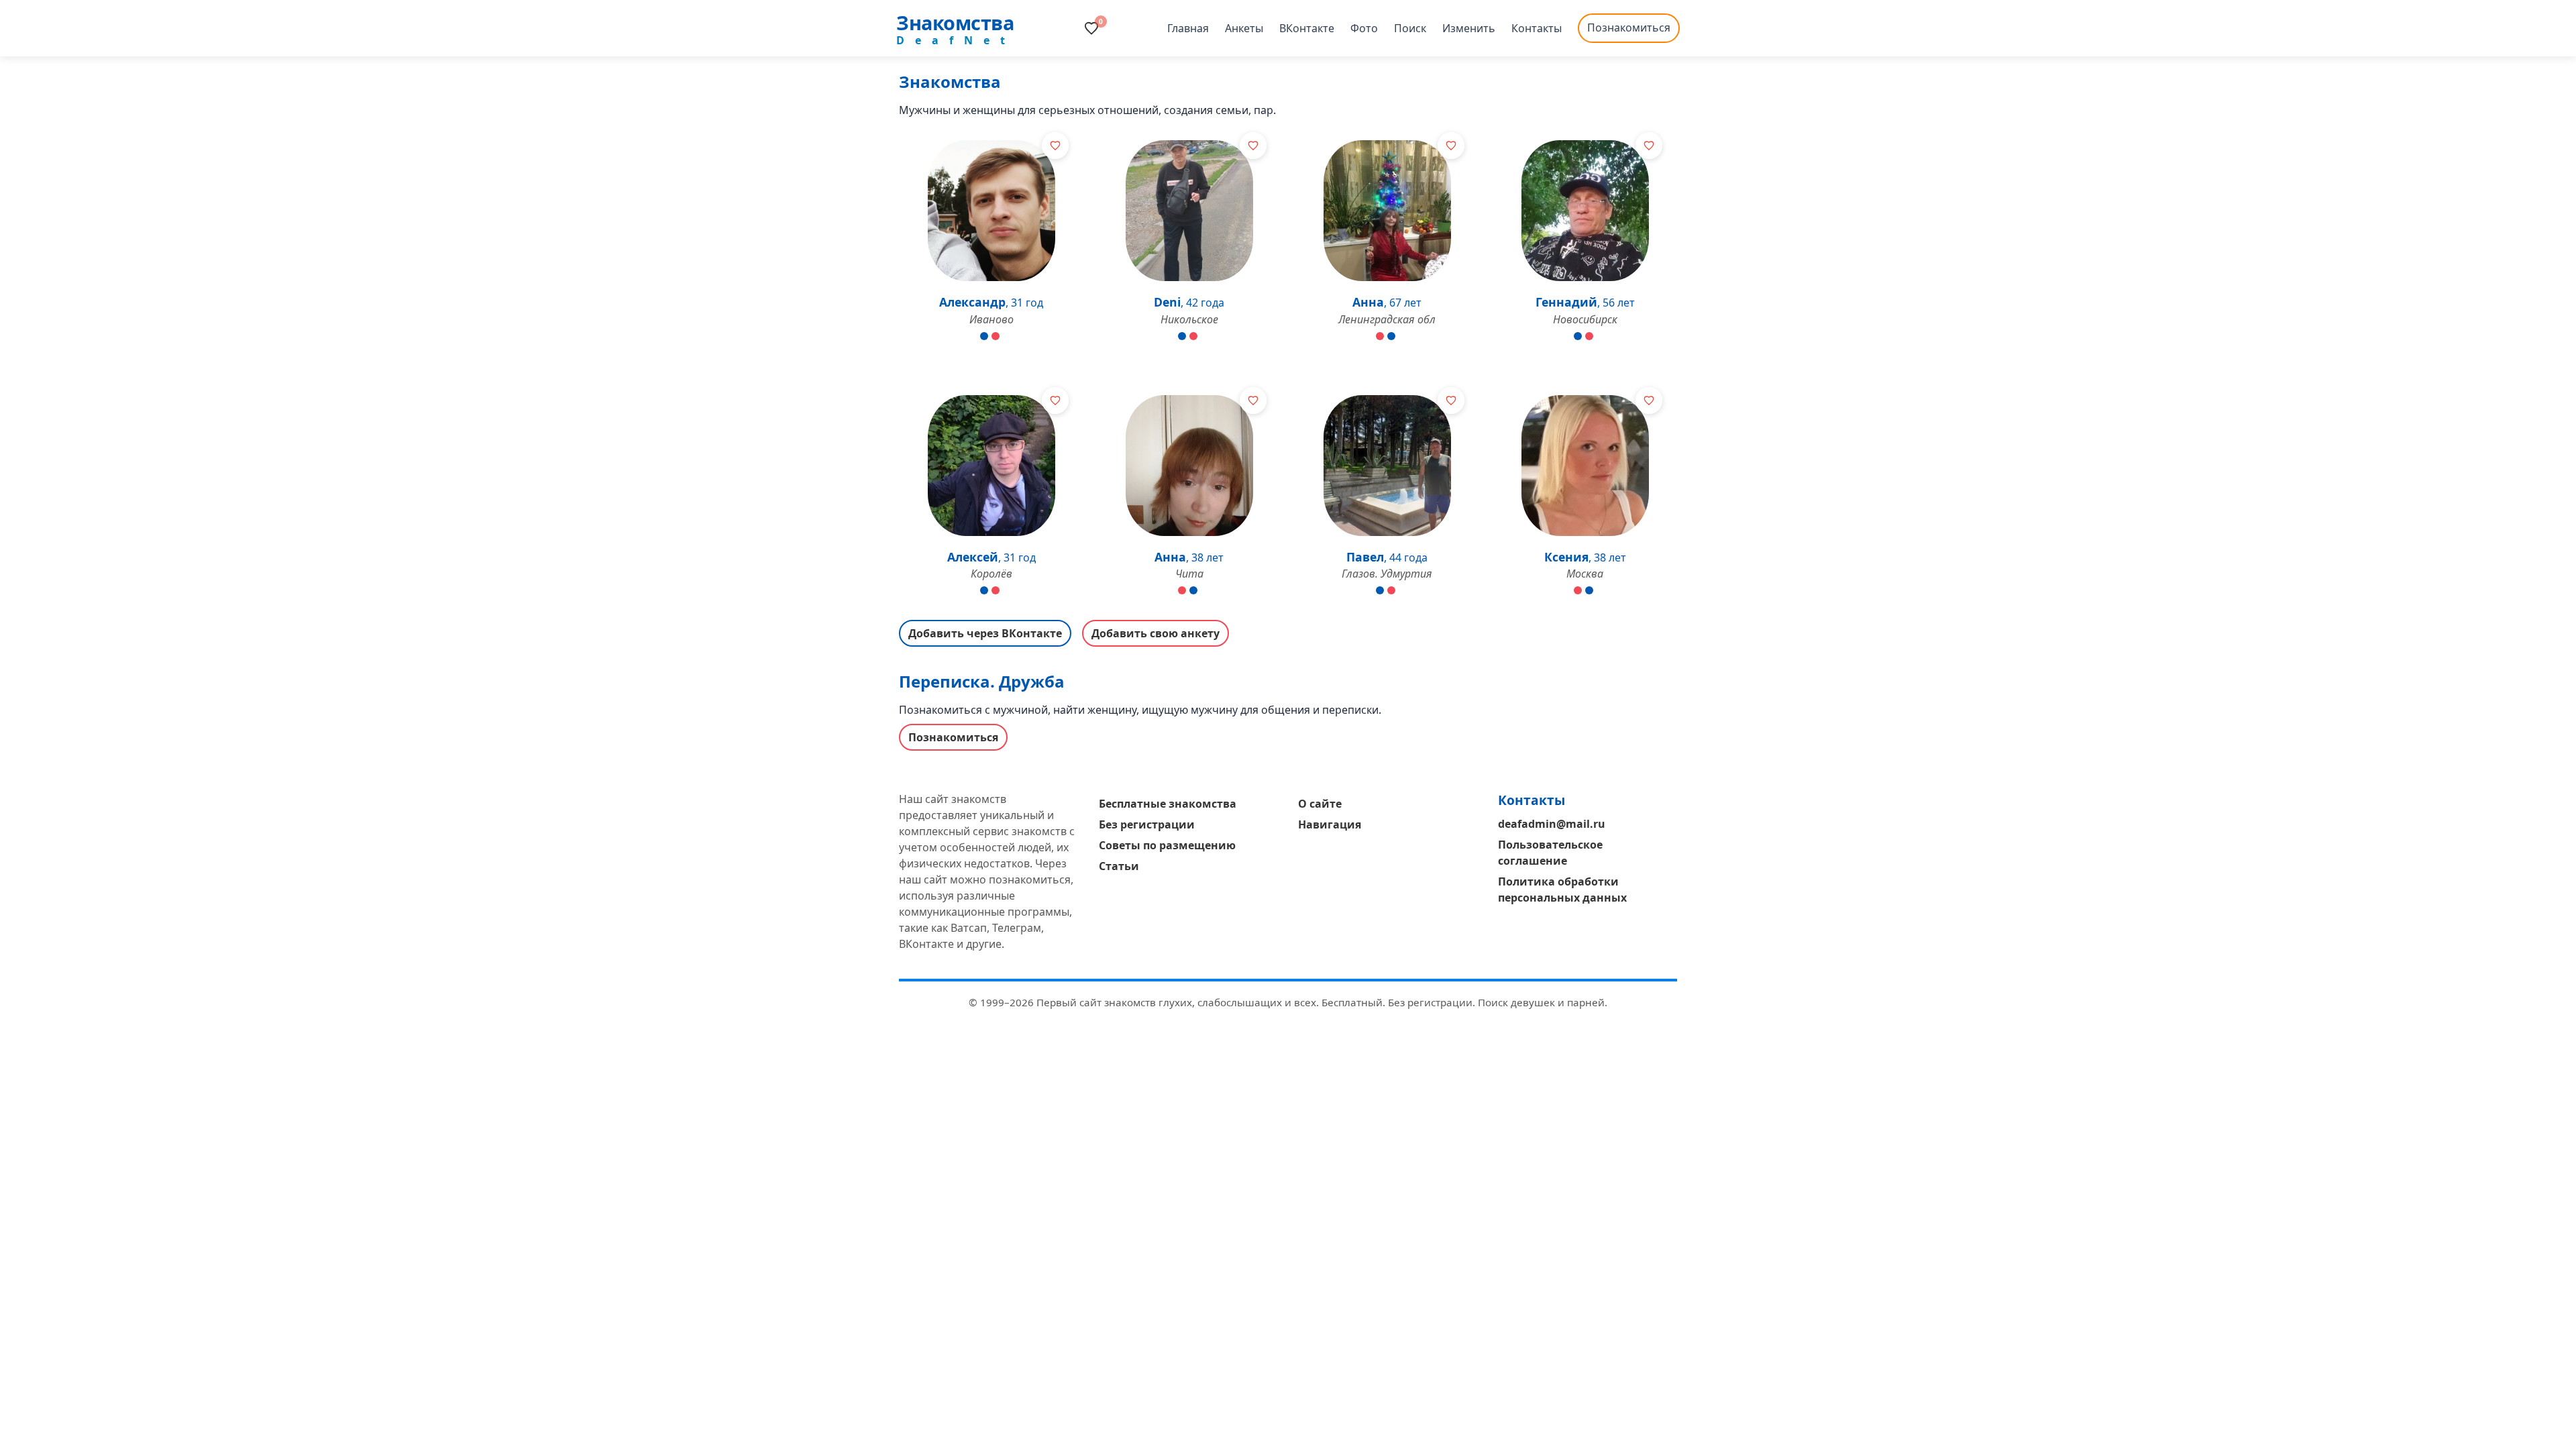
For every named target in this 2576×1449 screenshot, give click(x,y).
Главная (1188, 28)
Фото (1364, 28)
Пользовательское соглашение (1550, 853)
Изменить (1469, 28)
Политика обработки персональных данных (1562, 890)
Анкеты (1244, 28)
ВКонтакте (1307, 28)
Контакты (1537, 28)
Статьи (1119, 866)
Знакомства (955, 22)
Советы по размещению (1167, 845)
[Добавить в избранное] (1055, 146)
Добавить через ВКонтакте (985, 633)
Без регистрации (1147, 824)
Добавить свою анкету (1156, 633)
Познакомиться (1629, 28)
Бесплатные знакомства (1168, 804)
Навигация (1330, 824)
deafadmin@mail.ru (1552, 824)
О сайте (1320, 804)
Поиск (1410, 28)
